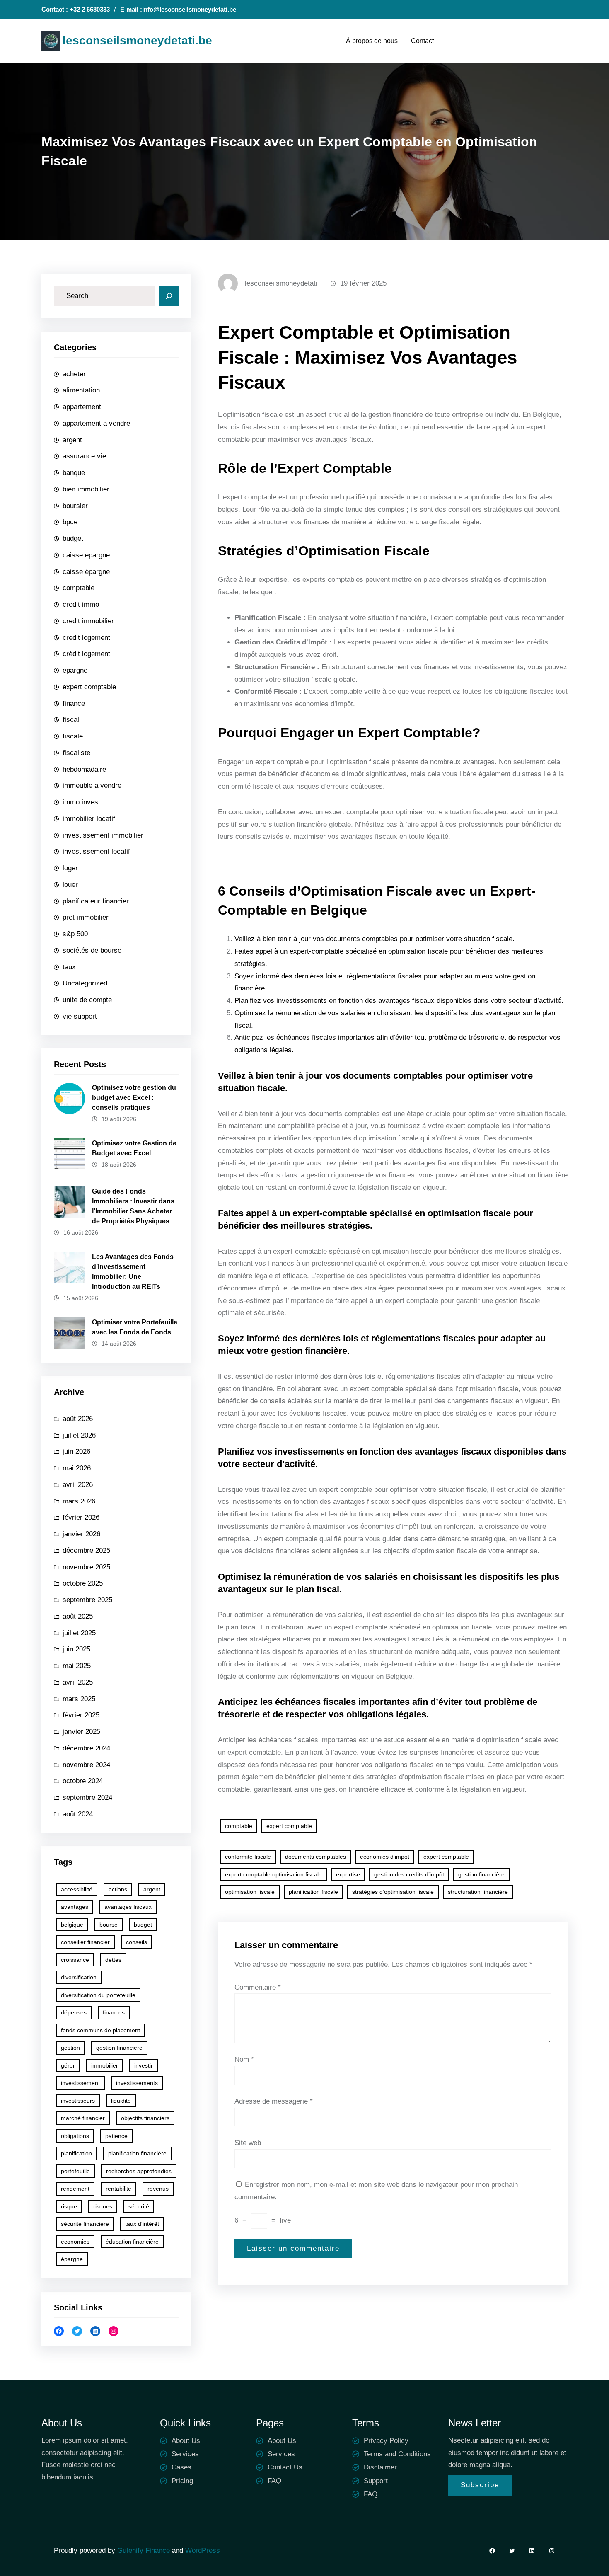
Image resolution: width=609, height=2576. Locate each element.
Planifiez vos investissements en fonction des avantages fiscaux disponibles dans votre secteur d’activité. (399, 1001)
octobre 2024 (83, 1781)
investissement (80, 2083)
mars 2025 (79, 1699)
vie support (80, 1016)
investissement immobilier (103, 835)
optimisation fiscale (250, 1892)
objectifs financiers (145, 2118)
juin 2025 (76, 1649)
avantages (75, 1907)
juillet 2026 (79, 1435)
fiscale (73, 736)
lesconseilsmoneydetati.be (137, 40)
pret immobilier (86, 917)
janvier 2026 (81, 1534)
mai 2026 (77, 1468)
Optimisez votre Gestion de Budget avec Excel (134, 1148)
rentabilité (118, 2189)
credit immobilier (88, 621)
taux (69, 967)
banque (74, 473)
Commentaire (258, 1987)
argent (72, 440)
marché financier (83, 2118)
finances (114, 2012)
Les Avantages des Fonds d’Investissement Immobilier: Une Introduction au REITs (133, 1272)
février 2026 (81, 1517)
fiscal (71, 720)
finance (74, 703)
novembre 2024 (86, 1765)
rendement (75, 2189)
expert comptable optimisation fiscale (273, 1874)
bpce (70, 522)
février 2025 (81, 1715)
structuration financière (478, 1892)
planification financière (137, 2153)
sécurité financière (85, 2224)
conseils (137, 1942)
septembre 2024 (87, 1798)
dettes (113, 1960)
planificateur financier (96, 901)
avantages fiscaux (128, 1907)
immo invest (81, 802)
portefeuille (75, 2171)
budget (73, 539)
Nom (244, 2059)
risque (69, 2206)
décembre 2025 (86, 1551)
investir (144, 2065)
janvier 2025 (81, 1732)
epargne (75, 670)
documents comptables (315, 1857)
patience (116, 2136)
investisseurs (78, 2101)
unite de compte (87, 1000)
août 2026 (78, 1419)
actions (118, 1889)
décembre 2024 (86, 1748)
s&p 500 (75, 934)
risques (103, 2206)
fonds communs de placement (100, 2030)
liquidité (121, 2101)
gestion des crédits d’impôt (409, 1874)
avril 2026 (78, 1485)
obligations (75, 2136)
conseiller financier (85, 1942)
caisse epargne (86, 555)
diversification (79, 1977)
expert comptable (89, 687)
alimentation (81, 390)
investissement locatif (96, 851)
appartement (82, 407)
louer (70, 885)
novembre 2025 (86, 1567)
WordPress (203, 2551)
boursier (75, 506)
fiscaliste (76, 753)
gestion (70, 2048)
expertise (348, 1874)
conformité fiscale (248, 1857)
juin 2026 (76, 1451)
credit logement (86, 638)
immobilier (105, 2065)
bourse (109, 1925)
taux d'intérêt (142, 2224)
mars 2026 (79, 1501)
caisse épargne (86, 572)
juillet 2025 (79, 1633)
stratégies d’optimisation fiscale (393, 1892)
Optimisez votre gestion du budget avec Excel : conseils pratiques (134, 1098)
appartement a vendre (96, 423)
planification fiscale (313, 1892)
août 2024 (78, 1814)
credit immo (81, 604)
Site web (248, 2143)
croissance (75, 1960)
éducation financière (132, 2242)
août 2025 (78, 1616)
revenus (158, 2189)
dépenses (74, 2012)
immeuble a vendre (92, 786)
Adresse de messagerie (274, 2101)
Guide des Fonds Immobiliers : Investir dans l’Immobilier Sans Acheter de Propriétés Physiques (133, 1206)
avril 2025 (78, 1682)
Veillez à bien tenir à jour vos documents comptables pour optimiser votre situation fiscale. (375, 939)
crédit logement (86, 654)
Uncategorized (85, 983)
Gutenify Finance (145, 2551)
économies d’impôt (385, 1857)
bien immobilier (86, 489)
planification (76, 2153)
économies (75, 2242)
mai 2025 (77, 1666)
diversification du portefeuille (98, 1995)
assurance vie (84, 456)
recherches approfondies (139, 2171)
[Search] (169, 296)
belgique (72, 1925)
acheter (74, 374)
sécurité (139, 2206)
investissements (137, 2083)
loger (70, 868)
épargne (72, 2259)
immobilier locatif (89, 819)
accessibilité (77, 1889)
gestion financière (119, 2048)
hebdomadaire (84, 769)
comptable (79, 588)
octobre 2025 (83, 1583)
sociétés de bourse (92, 950)
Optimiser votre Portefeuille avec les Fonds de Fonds (135, 1327)
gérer (68, 2065)
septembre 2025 (87, 1600)
